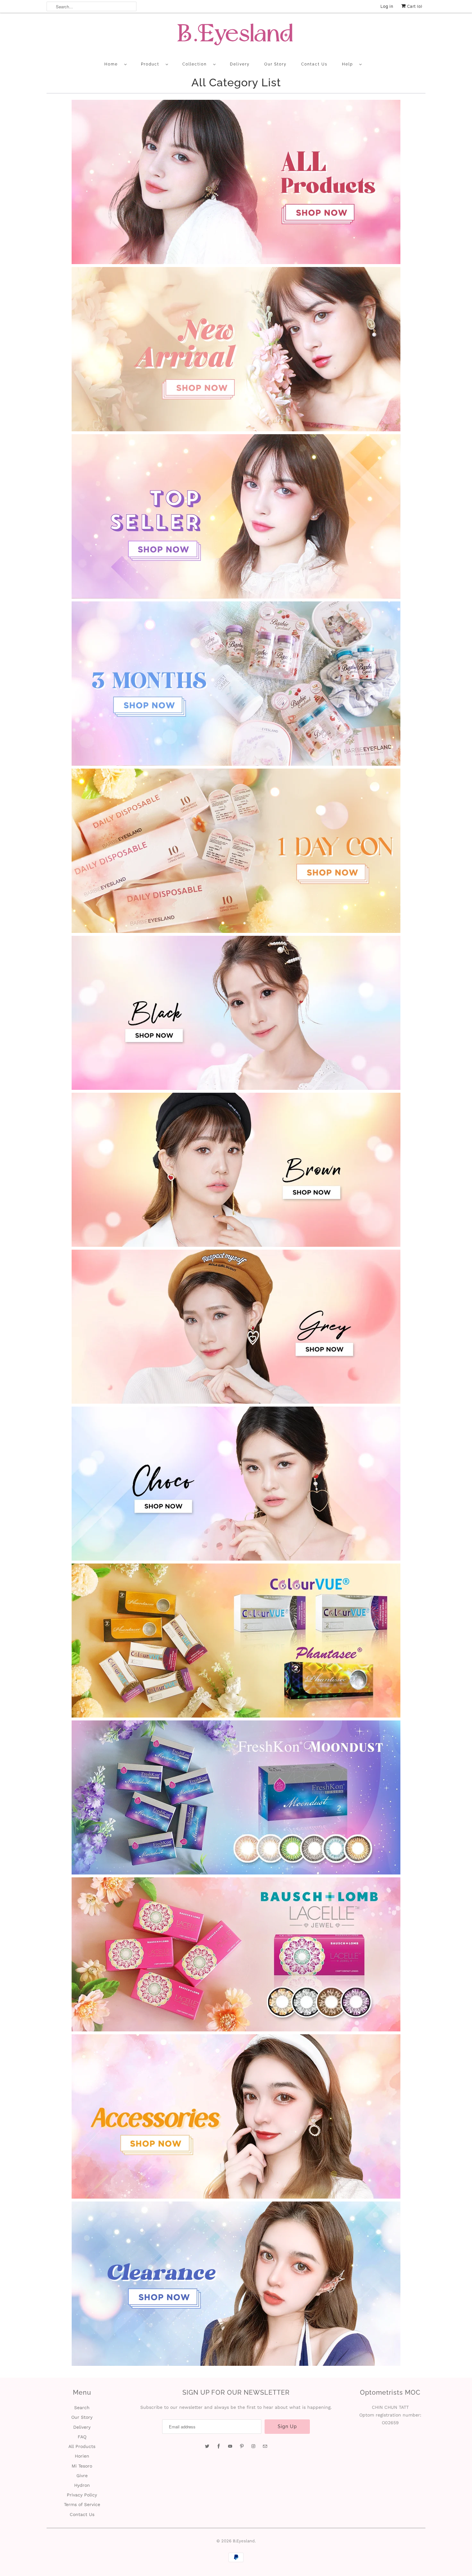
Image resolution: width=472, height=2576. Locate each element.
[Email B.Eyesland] (265, 2446)
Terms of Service (82, 2504)
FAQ (82, 2437)
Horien (82, 2456)
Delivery (240, 64)
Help (349, 64)
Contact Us (314, 64)
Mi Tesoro (82, 2466)
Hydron (82, 2485)
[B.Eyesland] (236, 36)
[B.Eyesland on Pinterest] (242, 2446)
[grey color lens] (236, 1402)
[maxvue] (236, 1716)
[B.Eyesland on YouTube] (230, 2446)
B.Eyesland (244, 2541)
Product (152, 64)
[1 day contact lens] (236, 931)
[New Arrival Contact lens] (236, 430)
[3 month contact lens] (236, 764)
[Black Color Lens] (236, 1088)
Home (113, 64)
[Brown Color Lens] (236, 1245)
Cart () (414, 6)
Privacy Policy (82, 2495)
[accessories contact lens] (236, 2197)
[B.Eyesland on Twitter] (207, 2446)
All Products (82, 2446)
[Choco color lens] (236, 1559)
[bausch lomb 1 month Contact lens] (236, 2030)
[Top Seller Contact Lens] (236, 597)
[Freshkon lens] (236, 1873)
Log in (387, 6)
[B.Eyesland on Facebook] (219, 2446)
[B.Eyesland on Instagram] (253, 2446)
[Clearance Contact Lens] (236, 2364)
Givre (82, 2476)
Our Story (275, 64)
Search (82, 2408)
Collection (196, 64)
